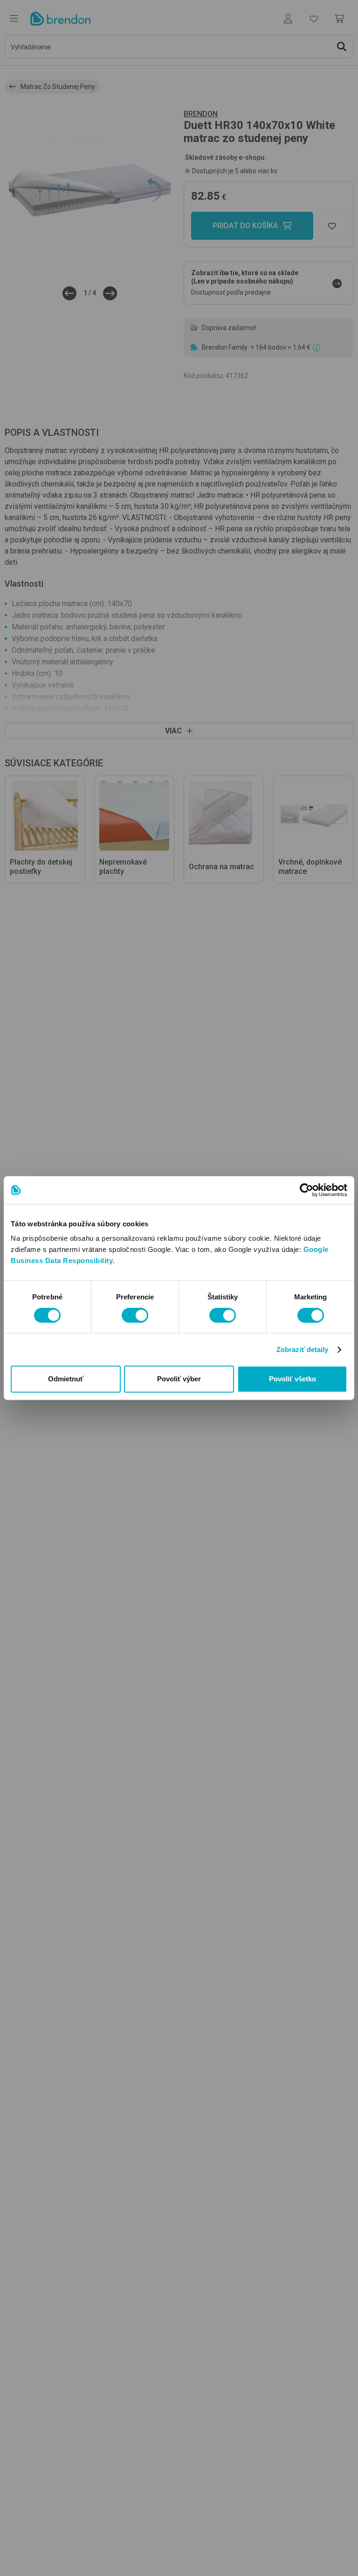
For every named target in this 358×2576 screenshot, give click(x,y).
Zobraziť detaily (303, 1349)
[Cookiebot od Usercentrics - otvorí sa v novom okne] (306, 1190)
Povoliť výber (179, 1379)
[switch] (135, 1315)
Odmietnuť (66, 1379)
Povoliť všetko (293, 1379)
